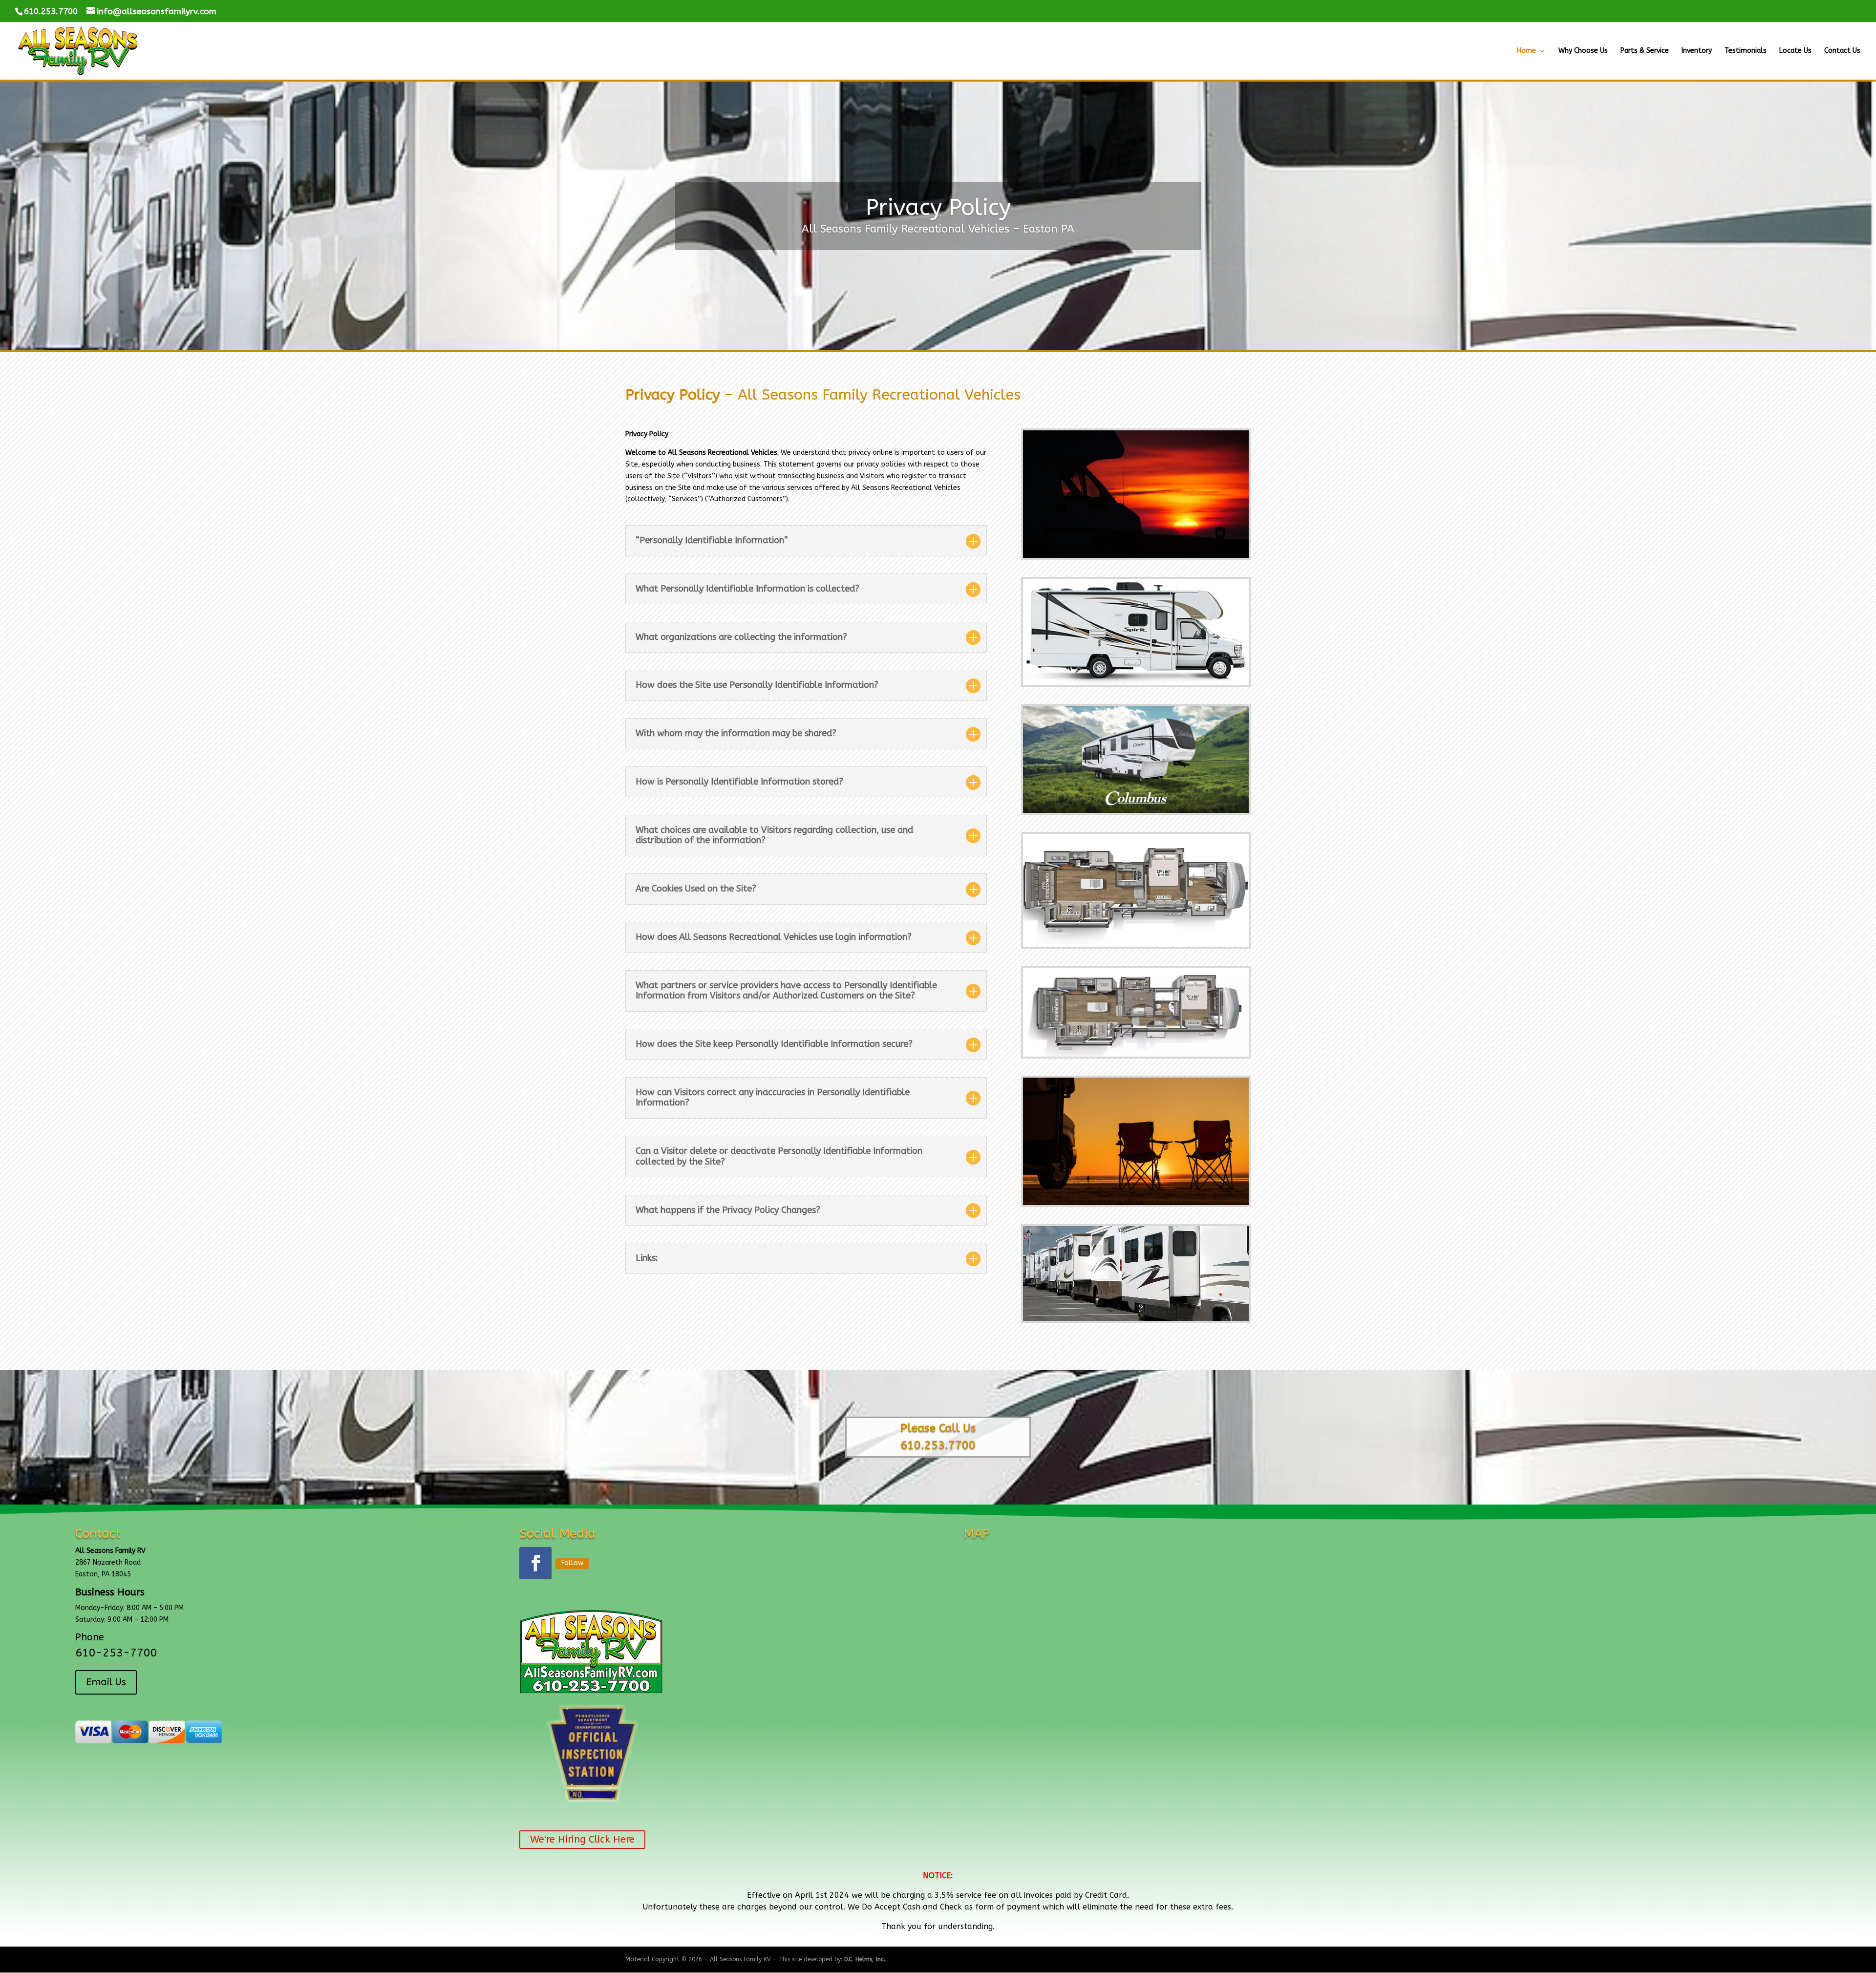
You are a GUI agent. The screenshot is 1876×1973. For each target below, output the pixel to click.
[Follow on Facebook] (535, 1563)
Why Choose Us (1583, 51)
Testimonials (1746, 51)
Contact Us (1842, 51)
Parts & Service (1645, 51)
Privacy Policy (938, 208)
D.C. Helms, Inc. (865, 1959)
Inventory (1697, 51)
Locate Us (1795, 51)
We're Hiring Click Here (582, 1839)
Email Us (106, 1682)
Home (1526, 51)
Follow (572, 1563)
